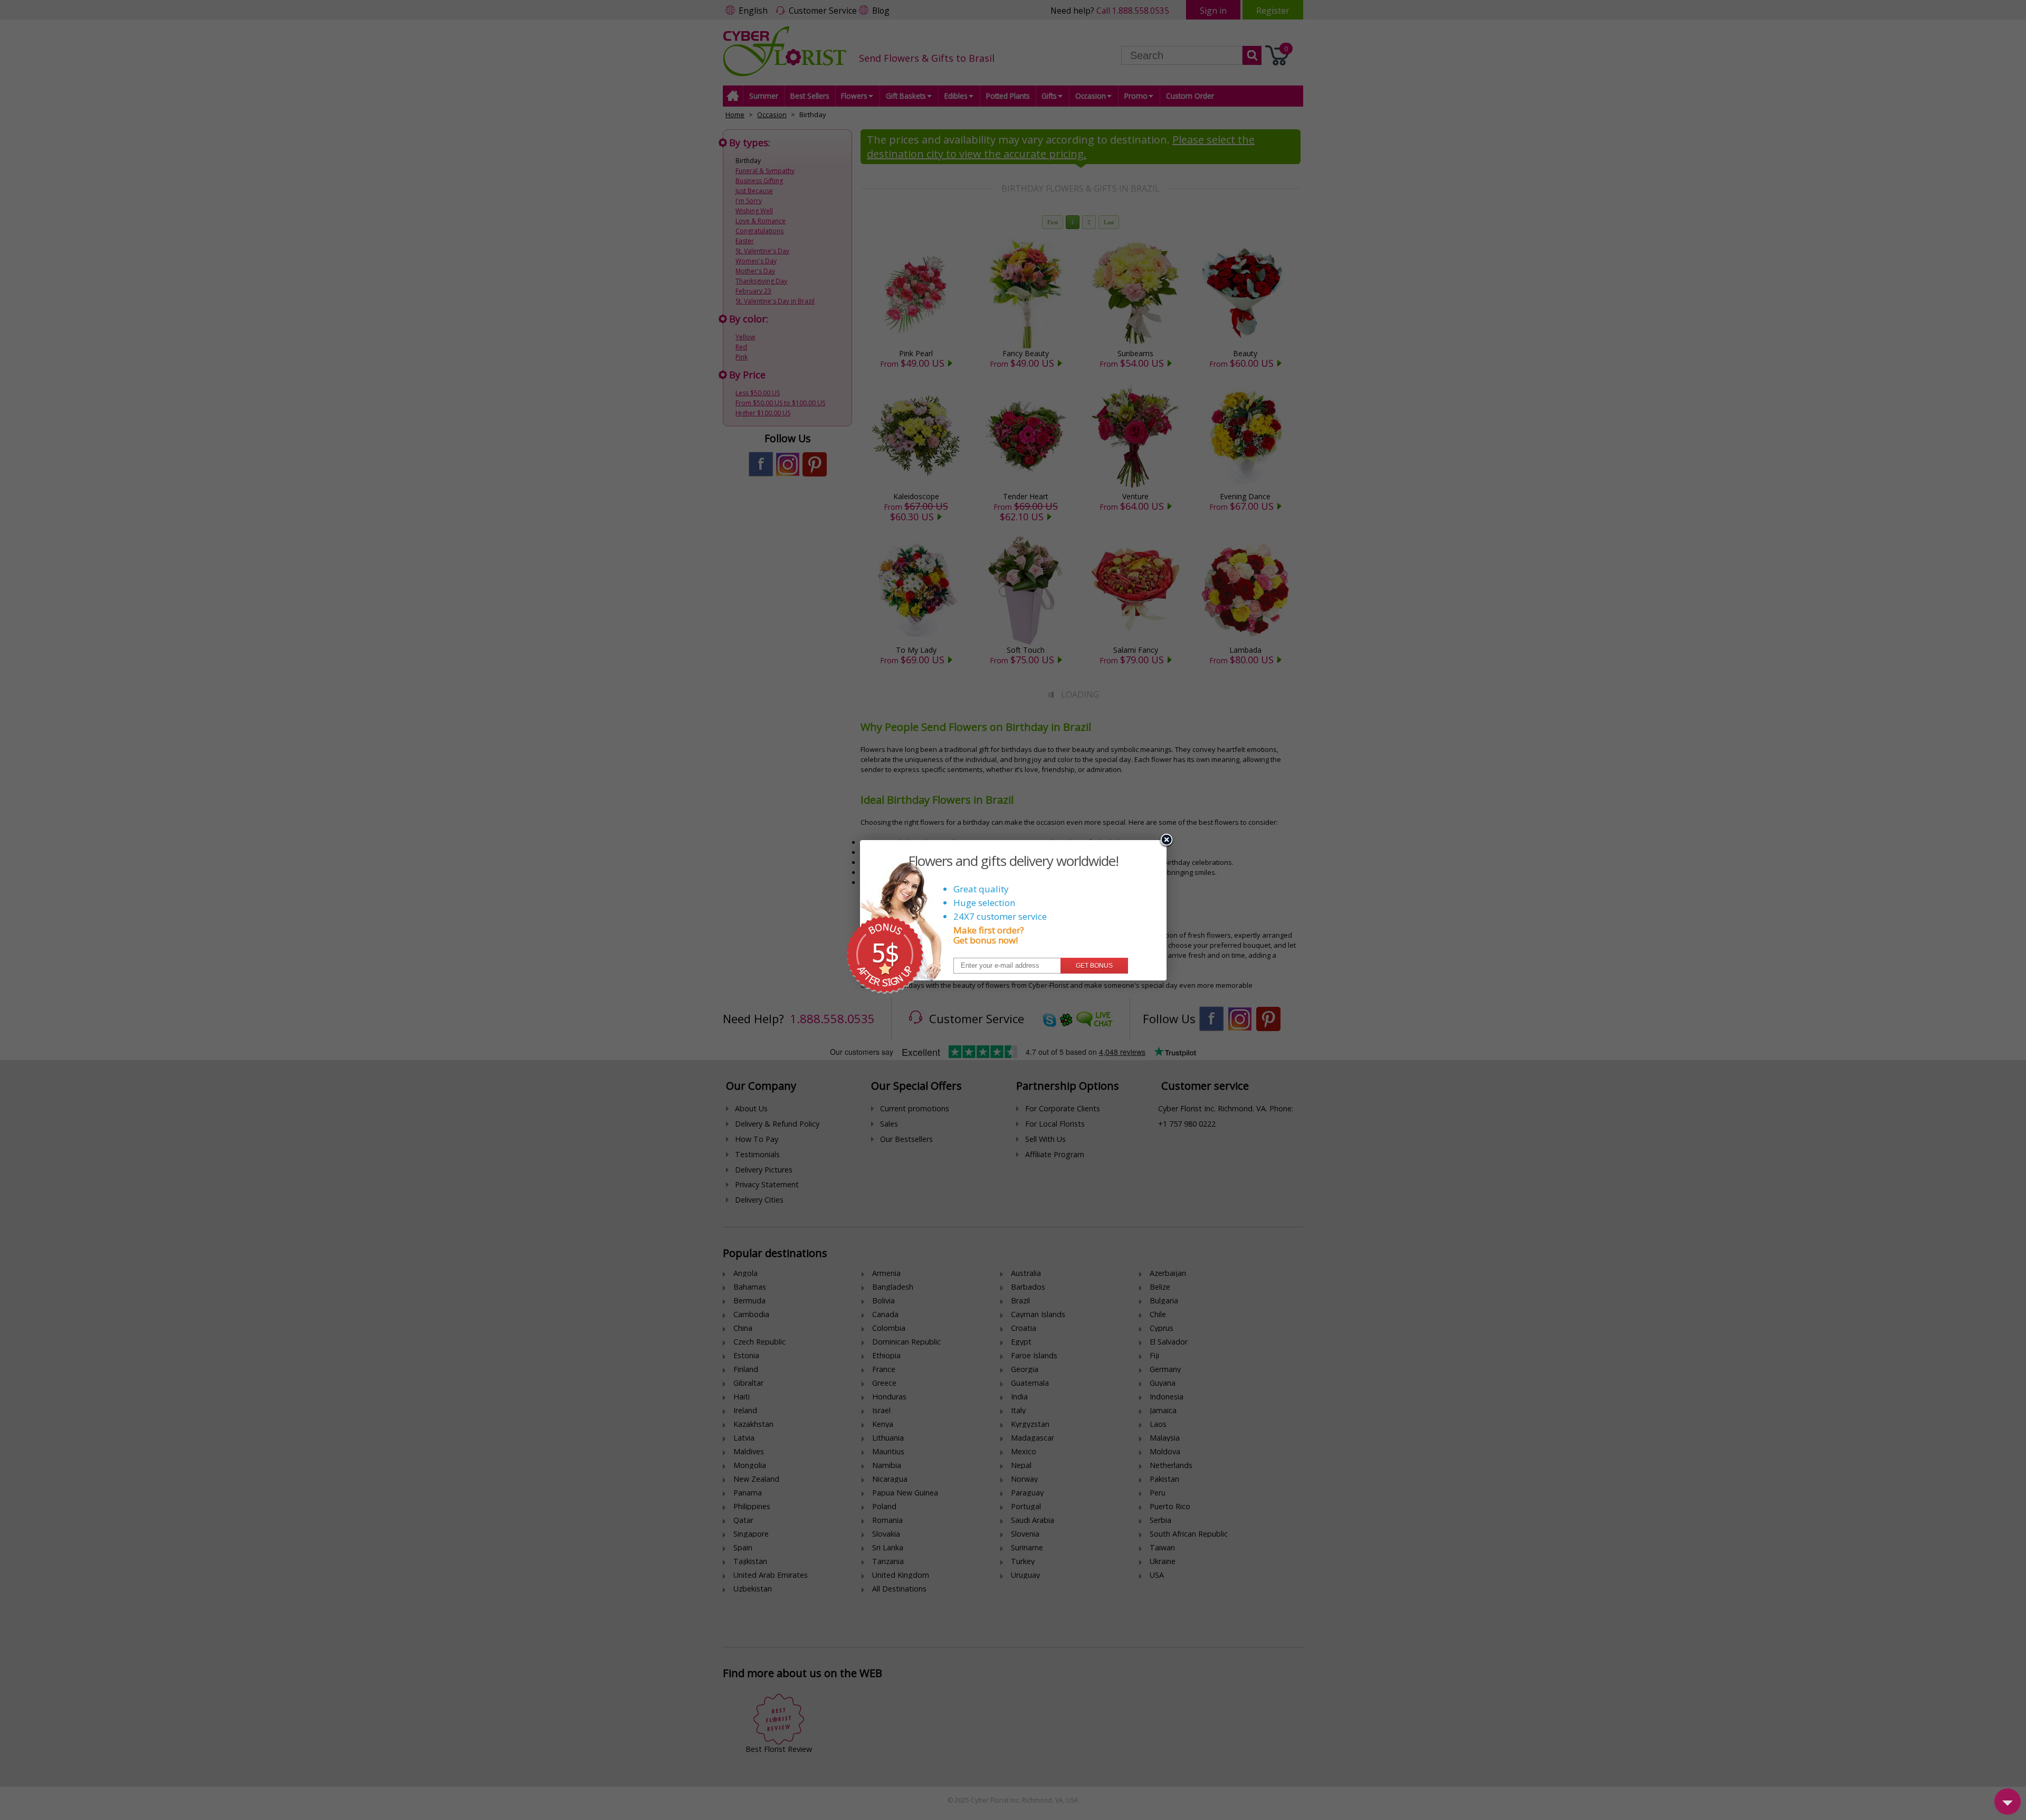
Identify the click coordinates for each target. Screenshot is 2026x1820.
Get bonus (1094, 966)
